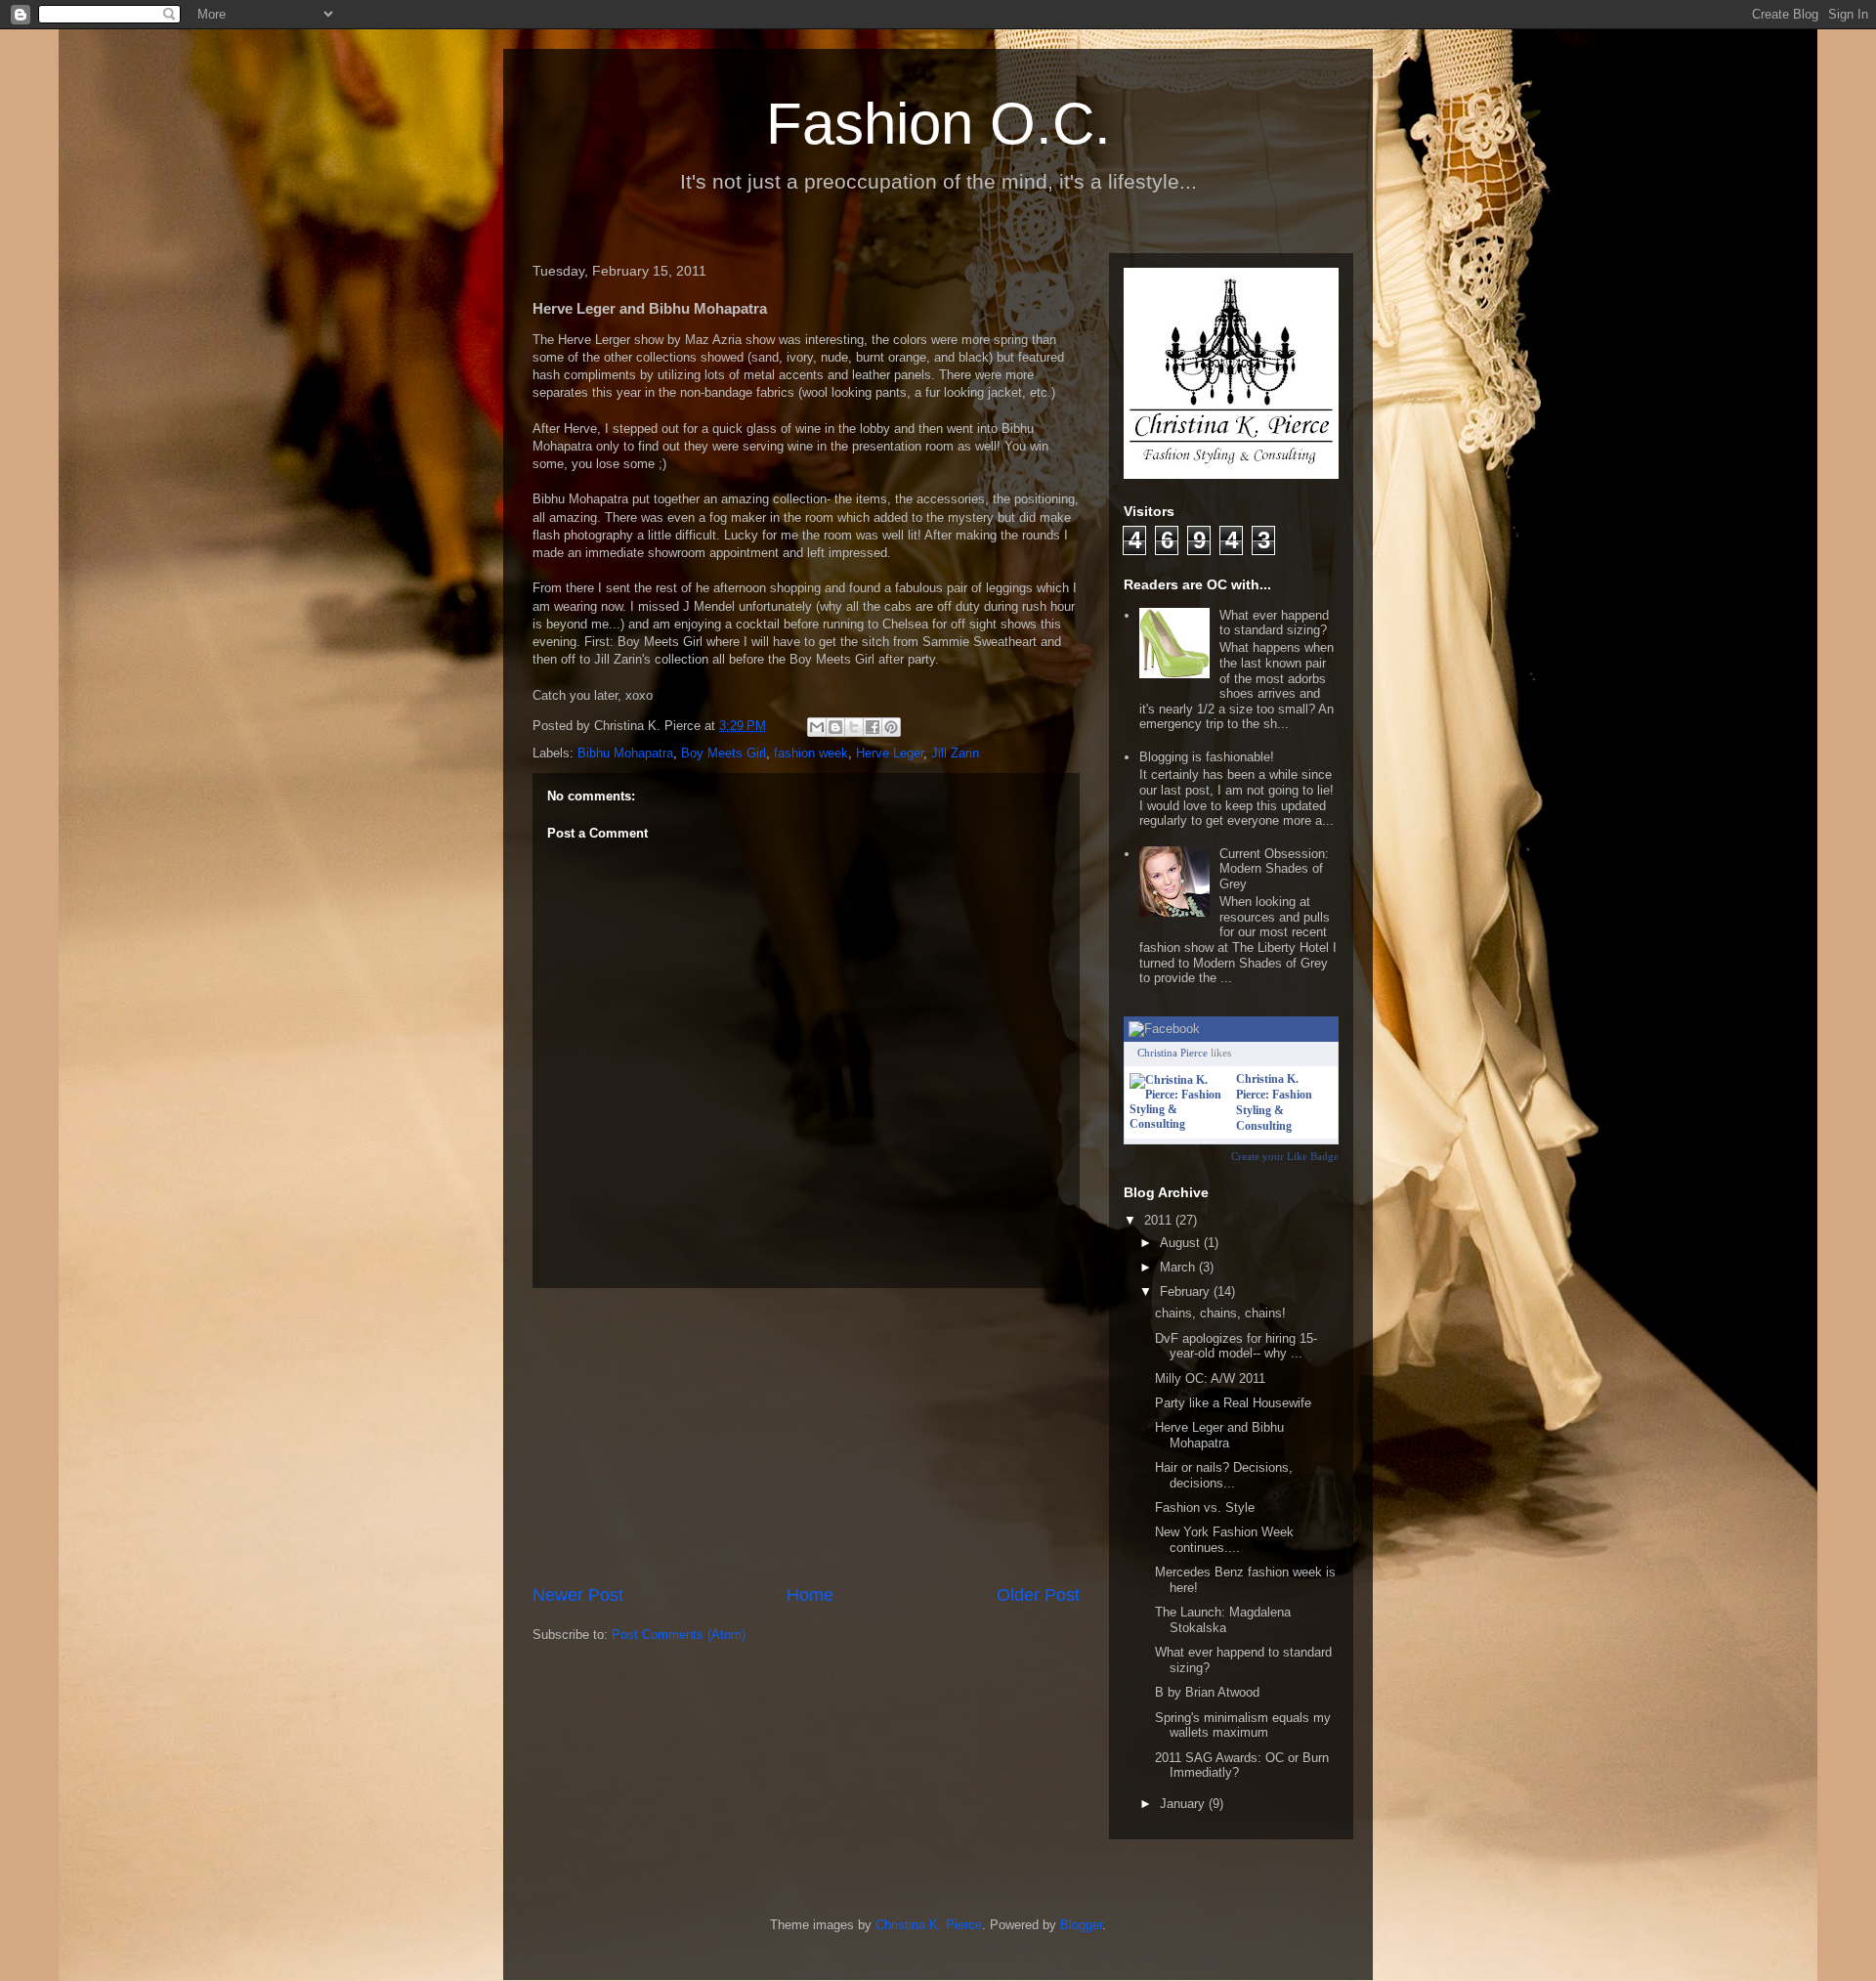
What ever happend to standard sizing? (1274, 623)
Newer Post (578, 1595)
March (1179, 1267)
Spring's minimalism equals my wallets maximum (1243, 1725)
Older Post (1038, 1595)
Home (810, 1595)
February (1187, 1292)
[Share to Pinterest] (891, 727)
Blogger (1081, 1925)
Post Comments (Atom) (679, 1635)
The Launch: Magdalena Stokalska (1223, 1620)
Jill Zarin (955, 753)
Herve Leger (890, 753)
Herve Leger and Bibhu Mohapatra (1219, 1435)
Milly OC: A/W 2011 (1210, 1378)
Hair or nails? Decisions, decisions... (1224, 1475)
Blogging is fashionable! (1207, 757)
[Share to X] (854, 727)
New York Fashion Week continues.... (1224, 1540)
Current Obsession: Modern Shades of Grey (1274, 869)
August (1182, 1243)
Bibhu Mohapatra (625, 753)
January (1184, 1804)
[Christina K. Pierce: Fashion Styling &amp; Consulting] (1179, 1124)
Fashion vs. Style (1205, 1507)
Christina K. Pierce (929, 1925)
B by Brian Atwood (1207, 1692)
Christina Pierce (1172, 1053)
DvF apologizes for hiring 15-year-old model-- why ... (1236, 1346)
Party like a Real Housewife (1233, 1403)
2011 (1160, 1220)
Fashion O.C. (938, 124)
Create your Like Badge (1285, 1156)
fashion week (811, 753)
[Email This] (817, 727)
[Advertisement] (806, 1436)
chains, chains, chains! (1220, 1313)
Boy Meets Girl (724, 753)
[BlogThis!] (835, 727)
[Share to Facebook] (873, 727)
